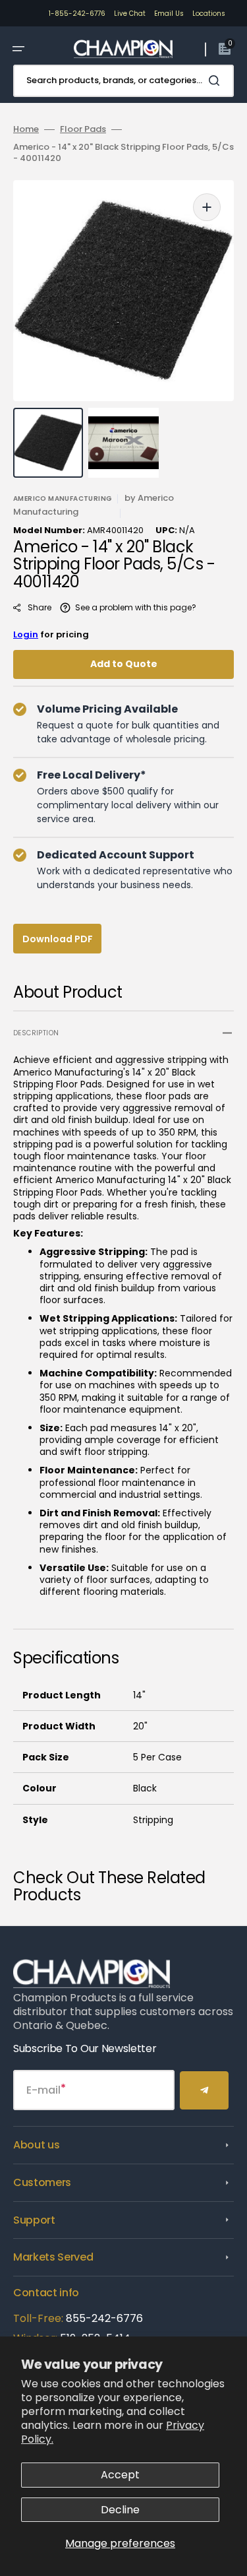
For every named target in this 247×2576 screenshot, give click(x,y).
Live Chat (130, 14)
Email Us (169, 14)
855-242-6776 (104, 2318)
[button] (18, 49)
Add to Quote (124, 664)
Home (26, 130)
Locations (209, 14)
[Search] (217, 80)
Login (26, 634)
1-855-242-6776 (77, 14)
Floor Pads (83, 130)
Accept (120, 2475)
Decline (120, 2510)
